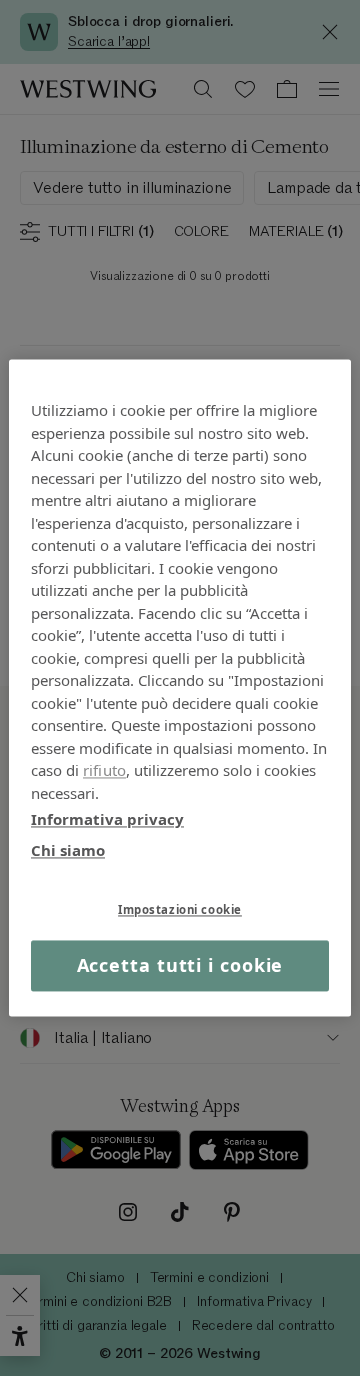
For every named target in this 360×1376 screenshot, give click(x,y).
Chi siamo (68, 850)
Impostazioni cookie (180, 909)
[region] (180, 687)
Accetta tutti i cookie (180, 965)
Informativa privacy (107, 819)
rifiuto (104, 770)
